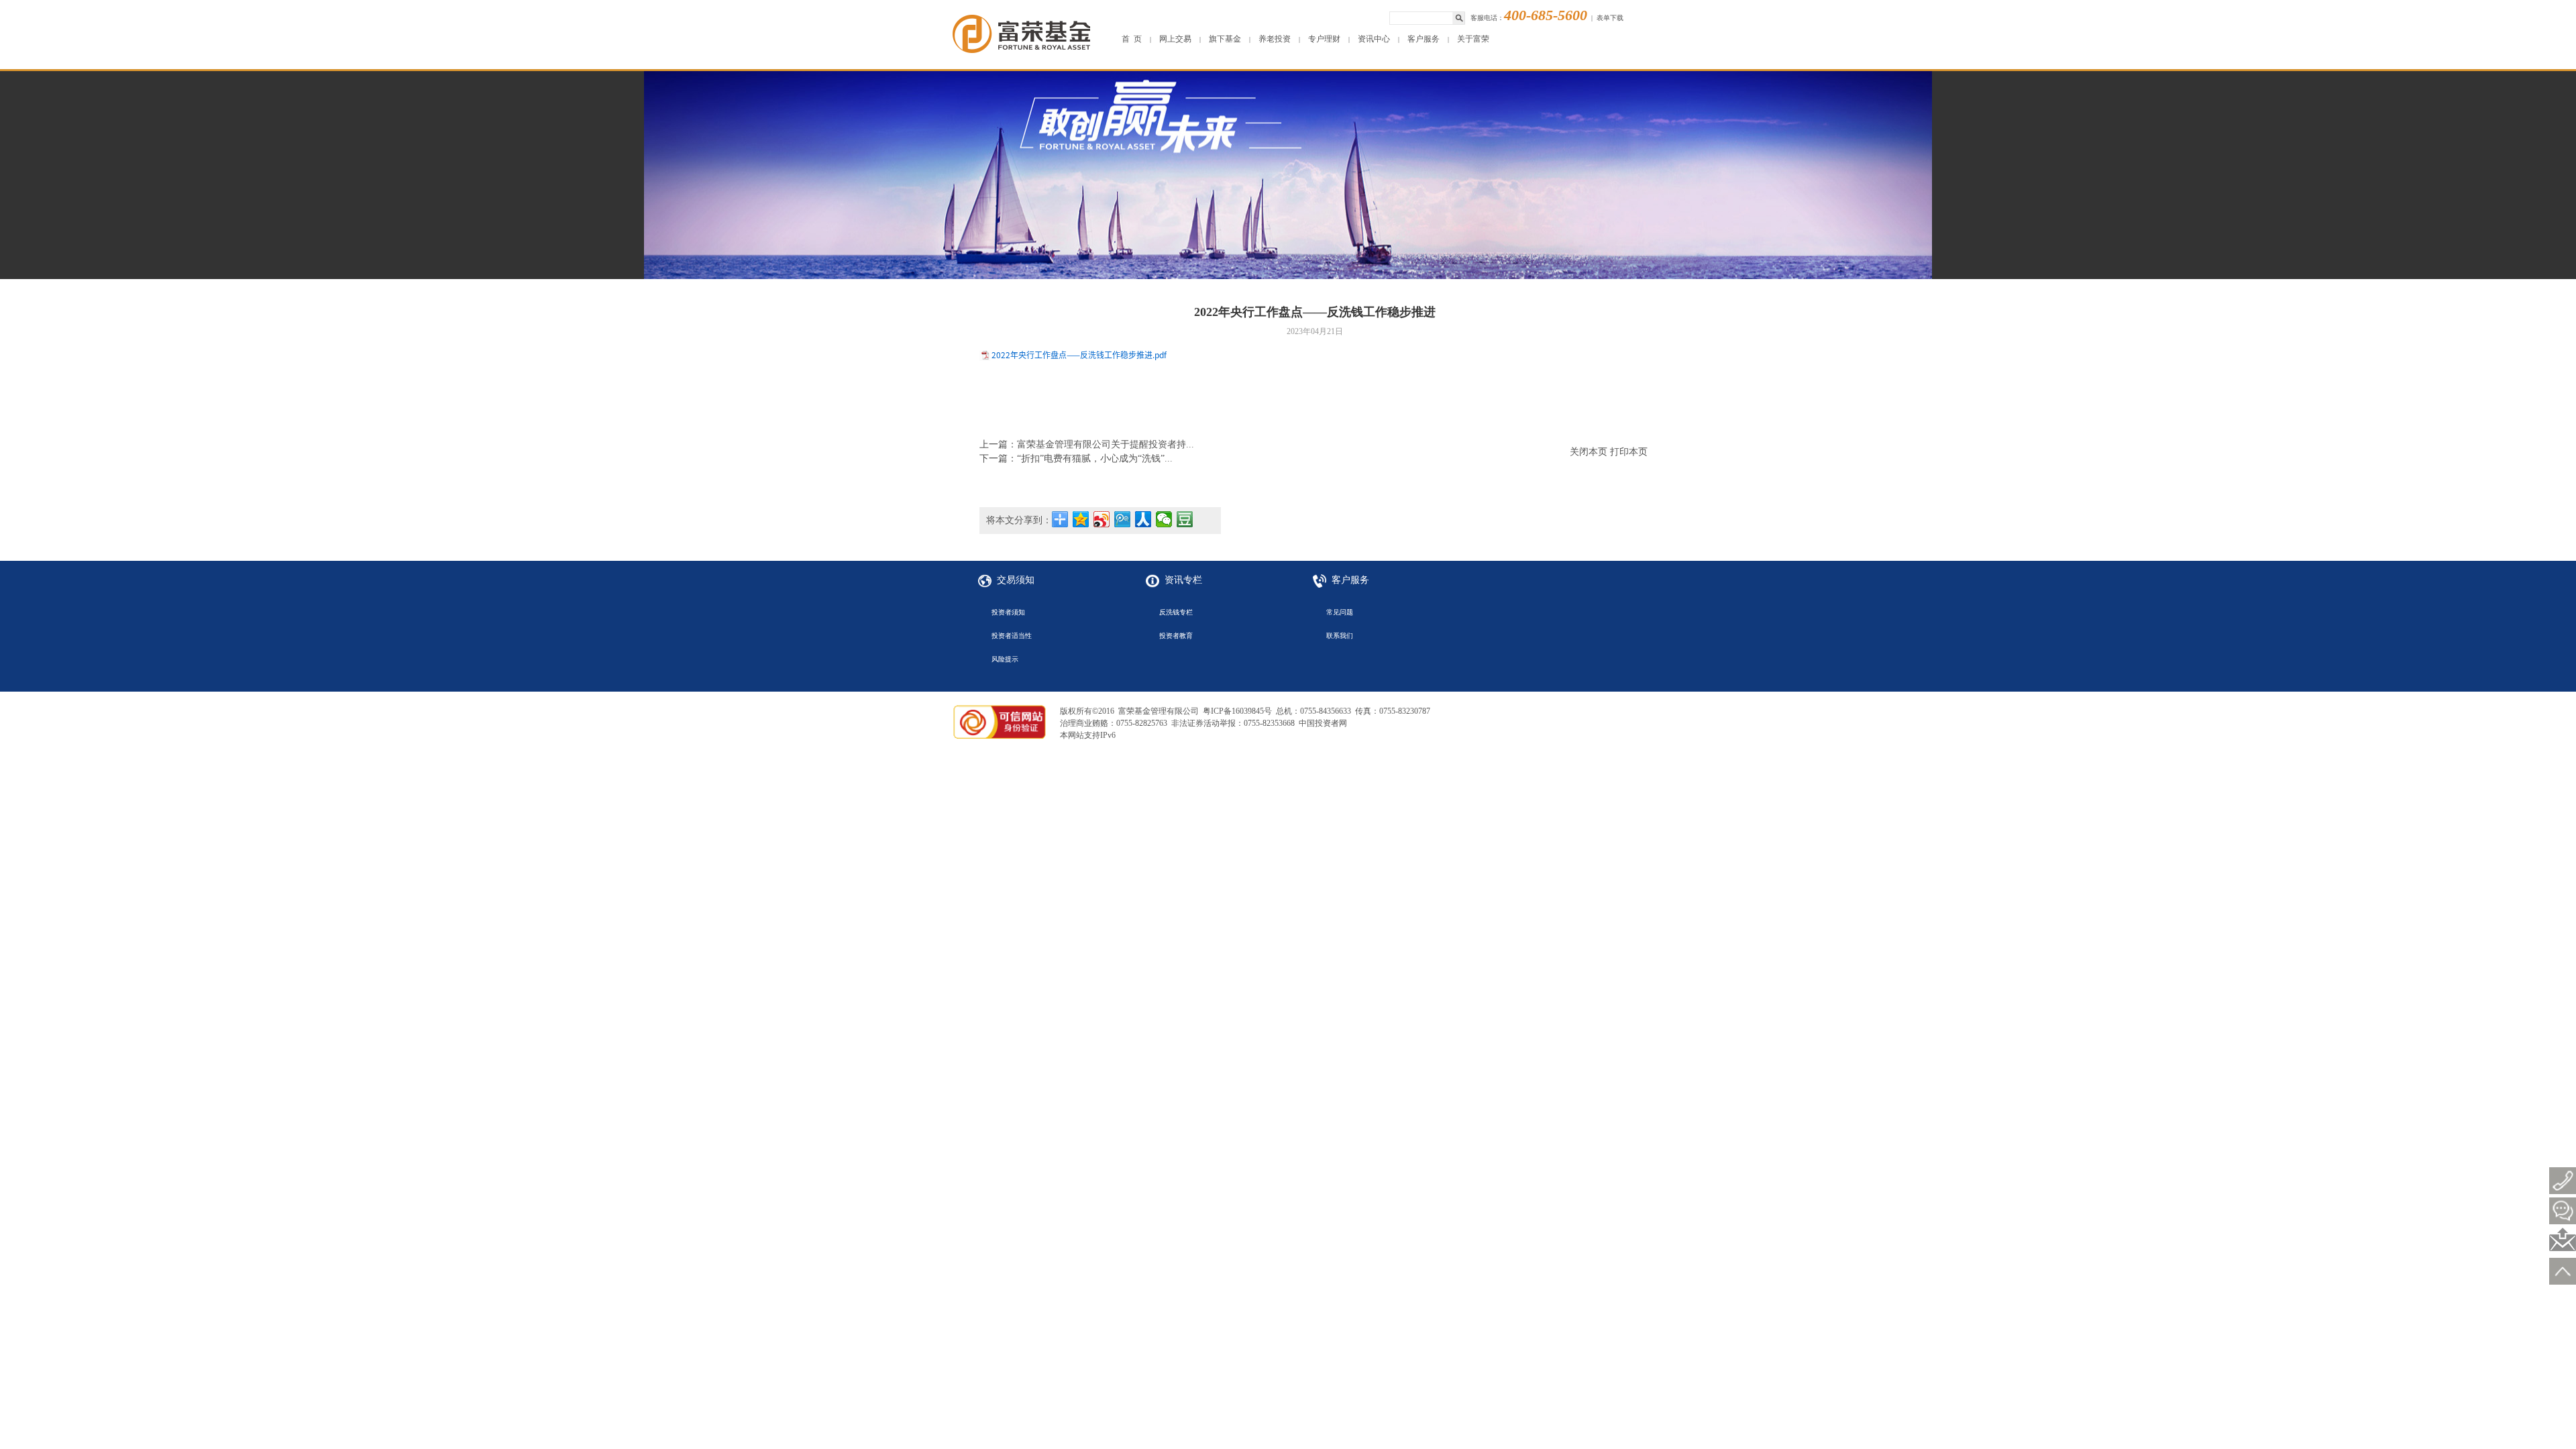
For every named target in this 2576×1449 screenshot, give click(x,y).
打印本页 (1629, 452)
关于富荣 (1473, 39)
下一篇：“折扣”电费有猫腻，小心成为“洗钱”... (1076, 459)
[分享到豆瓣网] (1185, 519)
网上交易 (1175, 39)
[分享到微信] (1164, 519)
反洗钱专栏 (1176, 612)
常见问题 (1340, 612)
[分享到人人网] (1143, 519)
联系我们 (1340, 636)
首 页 (1132, 39)
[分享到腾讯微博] (1123, 519)
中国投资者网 (1323, 723)
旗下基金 (1225, 39)
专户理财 (1324, 39)
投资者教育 (1176, 636)
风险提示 (1005, 659)
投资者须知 (1008, 612)
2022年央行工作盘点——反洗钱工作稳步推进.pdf (1079, 355)
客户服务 (1424, 39)
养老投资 (1275, 39)
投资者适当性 (1012, 636)
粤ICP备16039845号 (1237, 711)
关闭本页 (1589, 452)
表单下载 (1610, 18)
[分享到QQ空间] (1081, 519)
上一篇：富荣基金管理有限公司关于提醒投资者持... (1087, 444)
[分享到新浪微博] (1102, 519)
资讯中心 (1374, 39)
